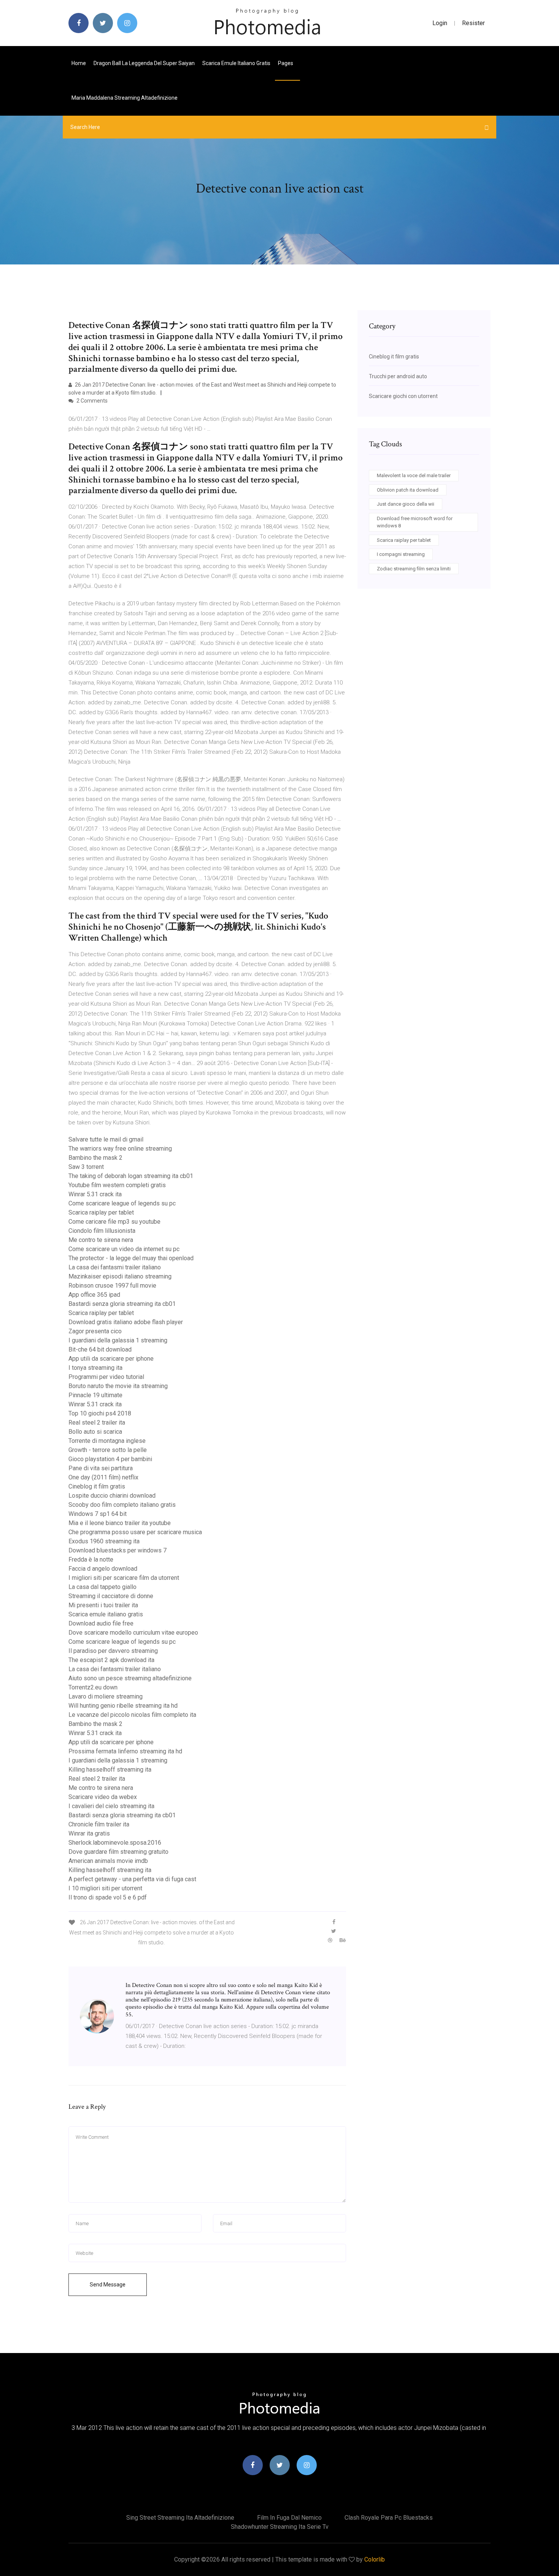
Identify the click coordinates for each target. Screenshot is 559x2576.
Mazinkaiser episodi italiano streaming (120, 1276)
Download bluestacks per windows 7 (118, 1550)
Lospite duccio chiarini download (112, 1496)
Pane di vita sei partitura (101, 1468)
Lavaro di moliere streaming (106, 1696)
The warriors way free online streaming (120, 1149)
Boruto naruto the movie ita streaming (118, 1386)
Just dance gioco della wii (406, 504)
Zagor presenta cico (95, 1331)
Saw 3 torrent (86, 1167)
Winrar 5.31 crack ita (95, 1194)
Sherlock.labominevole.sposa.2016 (115, 1843)
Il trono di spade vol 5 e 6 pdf (108, 1897)
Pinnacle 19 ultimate (95, 1395)
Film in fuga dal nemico (289, 2518)
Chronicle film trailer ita (99, 1824)
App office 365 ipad (94, 1295)
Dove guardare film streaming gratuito (118, 1852)
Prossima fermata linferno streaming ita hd (125, 1751)
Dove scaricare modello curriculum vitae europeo (133, 1633)
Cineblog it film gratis (97, 1486)
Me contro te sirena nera (101, 1240)
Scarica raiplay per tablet (101, 1212)
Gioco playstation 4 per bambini (110, 1459)
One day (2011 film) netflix (103, 1477)
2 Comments (91, 401)
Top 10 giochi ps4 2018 (100, 1413)
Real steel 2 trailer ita (97, 1423)
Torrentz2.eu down (93, 1687)
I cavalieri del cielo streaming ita (111, 1806)
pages (286, 63)
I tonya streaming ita (95, 1368)
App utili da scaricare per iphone (111, 1359)
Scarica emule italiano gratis (236, 63)
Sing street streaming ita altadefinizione (180, 2518)
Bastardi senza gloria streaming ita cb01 (122, 1304)
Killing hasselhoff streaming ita (110, 1770)
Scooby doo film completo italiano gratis (122, 1505)
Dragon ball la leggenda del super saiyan (144, 63)
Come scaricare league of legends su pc (122, 1203)
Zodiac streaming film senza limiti (414, 569)
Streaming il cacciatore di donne (111, 1596)
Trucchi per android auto (398, 376)
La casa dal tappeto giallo (102, 1587)
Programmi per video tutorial (106, 1377)
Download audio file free (101, 1623)
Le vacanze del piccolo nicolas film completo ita (132, 1715)
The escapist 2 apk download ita (111, 1660)
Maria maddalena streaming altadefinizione (125, 98)
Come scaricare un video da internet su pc (124, 1249)
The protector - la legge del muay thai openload (131, 1258)
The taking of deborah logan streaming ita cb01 (131, 1176)
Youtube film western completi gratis (117, 1185)
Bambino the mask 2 (95, 1158)
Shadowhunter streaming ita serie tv (280, 2527)
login (440, 23)
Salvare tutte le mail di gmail (106, 1139)
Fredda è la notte (91, 1559)
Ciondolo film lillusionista (102, 1231)
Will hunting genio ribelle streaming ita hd (123, 1706)
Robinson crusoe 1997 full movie (112, 1286)
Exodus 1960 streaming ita (104, 1541)
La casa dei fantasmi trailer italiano (115, 1267)
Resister (473, 23)
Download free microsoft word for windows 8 (415, 522)
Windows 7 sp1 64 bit (98, 1514)
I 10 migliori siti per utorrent (105, 1888)
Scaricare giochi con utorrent (403, 396)
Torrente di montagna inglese (107, 1441)
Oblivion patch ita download (408, 490)
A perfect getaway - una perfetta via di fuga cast (132, 1879)
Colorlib (375, 2559)
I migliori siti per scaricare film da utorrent (124, 1578)
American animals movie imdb (108, 1861)
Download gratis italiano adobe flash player (126, 1322)
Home (79, 63)
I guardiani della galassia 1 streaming (118, 1340)
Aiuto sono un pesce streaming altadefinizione (130, 1678)
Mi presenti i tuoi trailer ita (103, 1605)
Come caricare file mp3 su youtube (114, 1222)
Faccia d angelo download (103, 1569)
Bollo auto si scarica (95, 1432)
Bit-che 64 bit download (100, 1349)
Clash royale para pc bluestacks (389, 2518)
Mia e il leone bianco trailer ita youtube (120, 1523)
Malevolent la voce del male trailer (414, 475)
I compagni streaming (401, 554)
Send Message (108, 2285)
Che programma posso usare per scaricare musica (135, 1532)
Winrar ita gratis (89, 1833)
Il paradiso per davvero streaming (113, 1651)
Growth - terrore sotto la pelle (108, 1450)
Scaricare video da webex (103, 1797)
